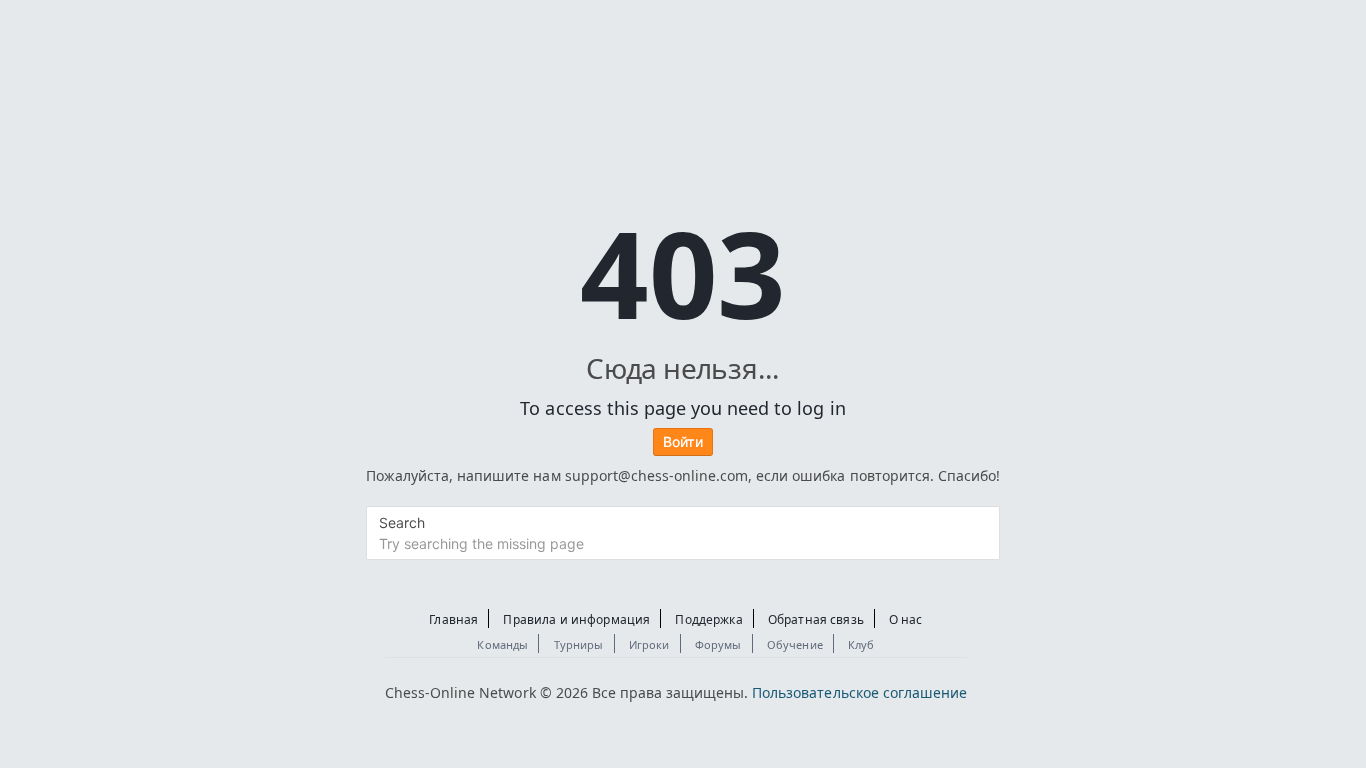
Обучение (795, 644)
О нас (906, 619)
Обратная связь (816, 619)
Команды (502, 644)
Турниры (579, 644)
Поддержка (708, 619)
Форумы (718, 644)
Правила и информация (576, 619)
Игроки (649, 644)
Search (402, 522)
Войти (683, 441)
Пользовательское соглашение (859, 692)
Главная (453, 619)
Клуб (861, 644)
